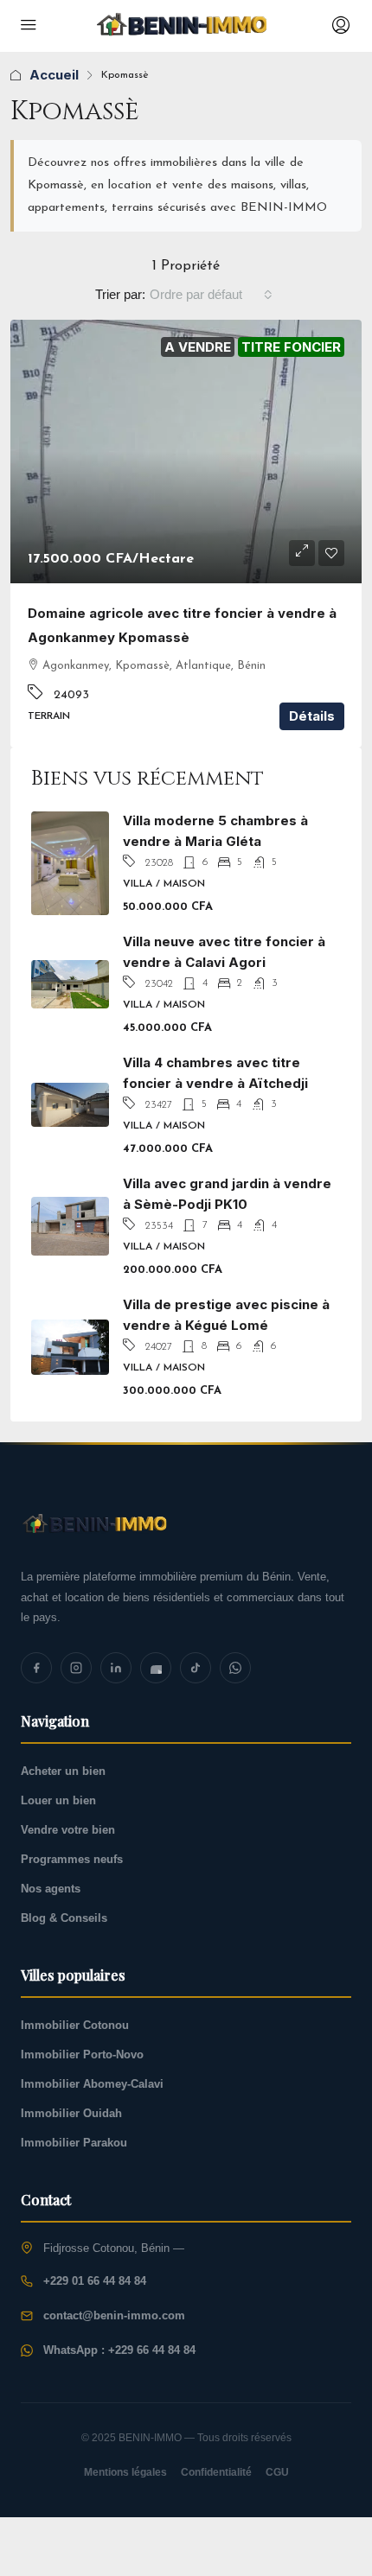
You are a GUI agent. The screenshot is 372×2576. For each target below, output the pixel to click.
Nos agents (51, 1889)
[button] (302, 553)
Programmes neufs (72, 1859)
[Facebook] (36, 1668)
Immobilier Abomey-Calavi (92, 2084)
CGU (277, 2472)
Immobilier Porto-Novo (82, 2054)
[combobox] (211, 295)
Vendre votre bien (68, 1830)
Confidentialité (216, 2472)
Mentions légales (125, 2472)
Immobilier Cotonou (75, 2025)
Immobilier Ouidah (71, 2113)
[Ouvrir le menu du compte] (339, 26)
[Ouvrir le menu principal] (29, 26)
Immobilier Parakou (74, 2143)
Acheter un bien (63, 1771)
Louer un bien (58, 1800)
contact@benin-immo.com (114, 2315)
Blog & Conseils (64, 1918)
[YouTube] (156, 1668)
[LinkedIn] (116, 1668)
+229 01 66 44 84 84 (95, 2281)
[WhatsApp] (235, 1668)
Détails (312, 716)
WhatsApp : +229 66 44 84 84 (119, 2350)
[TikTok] (196, 1668)
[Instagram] (76, 1668)
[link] (186, 452)
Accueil (54, 75)
